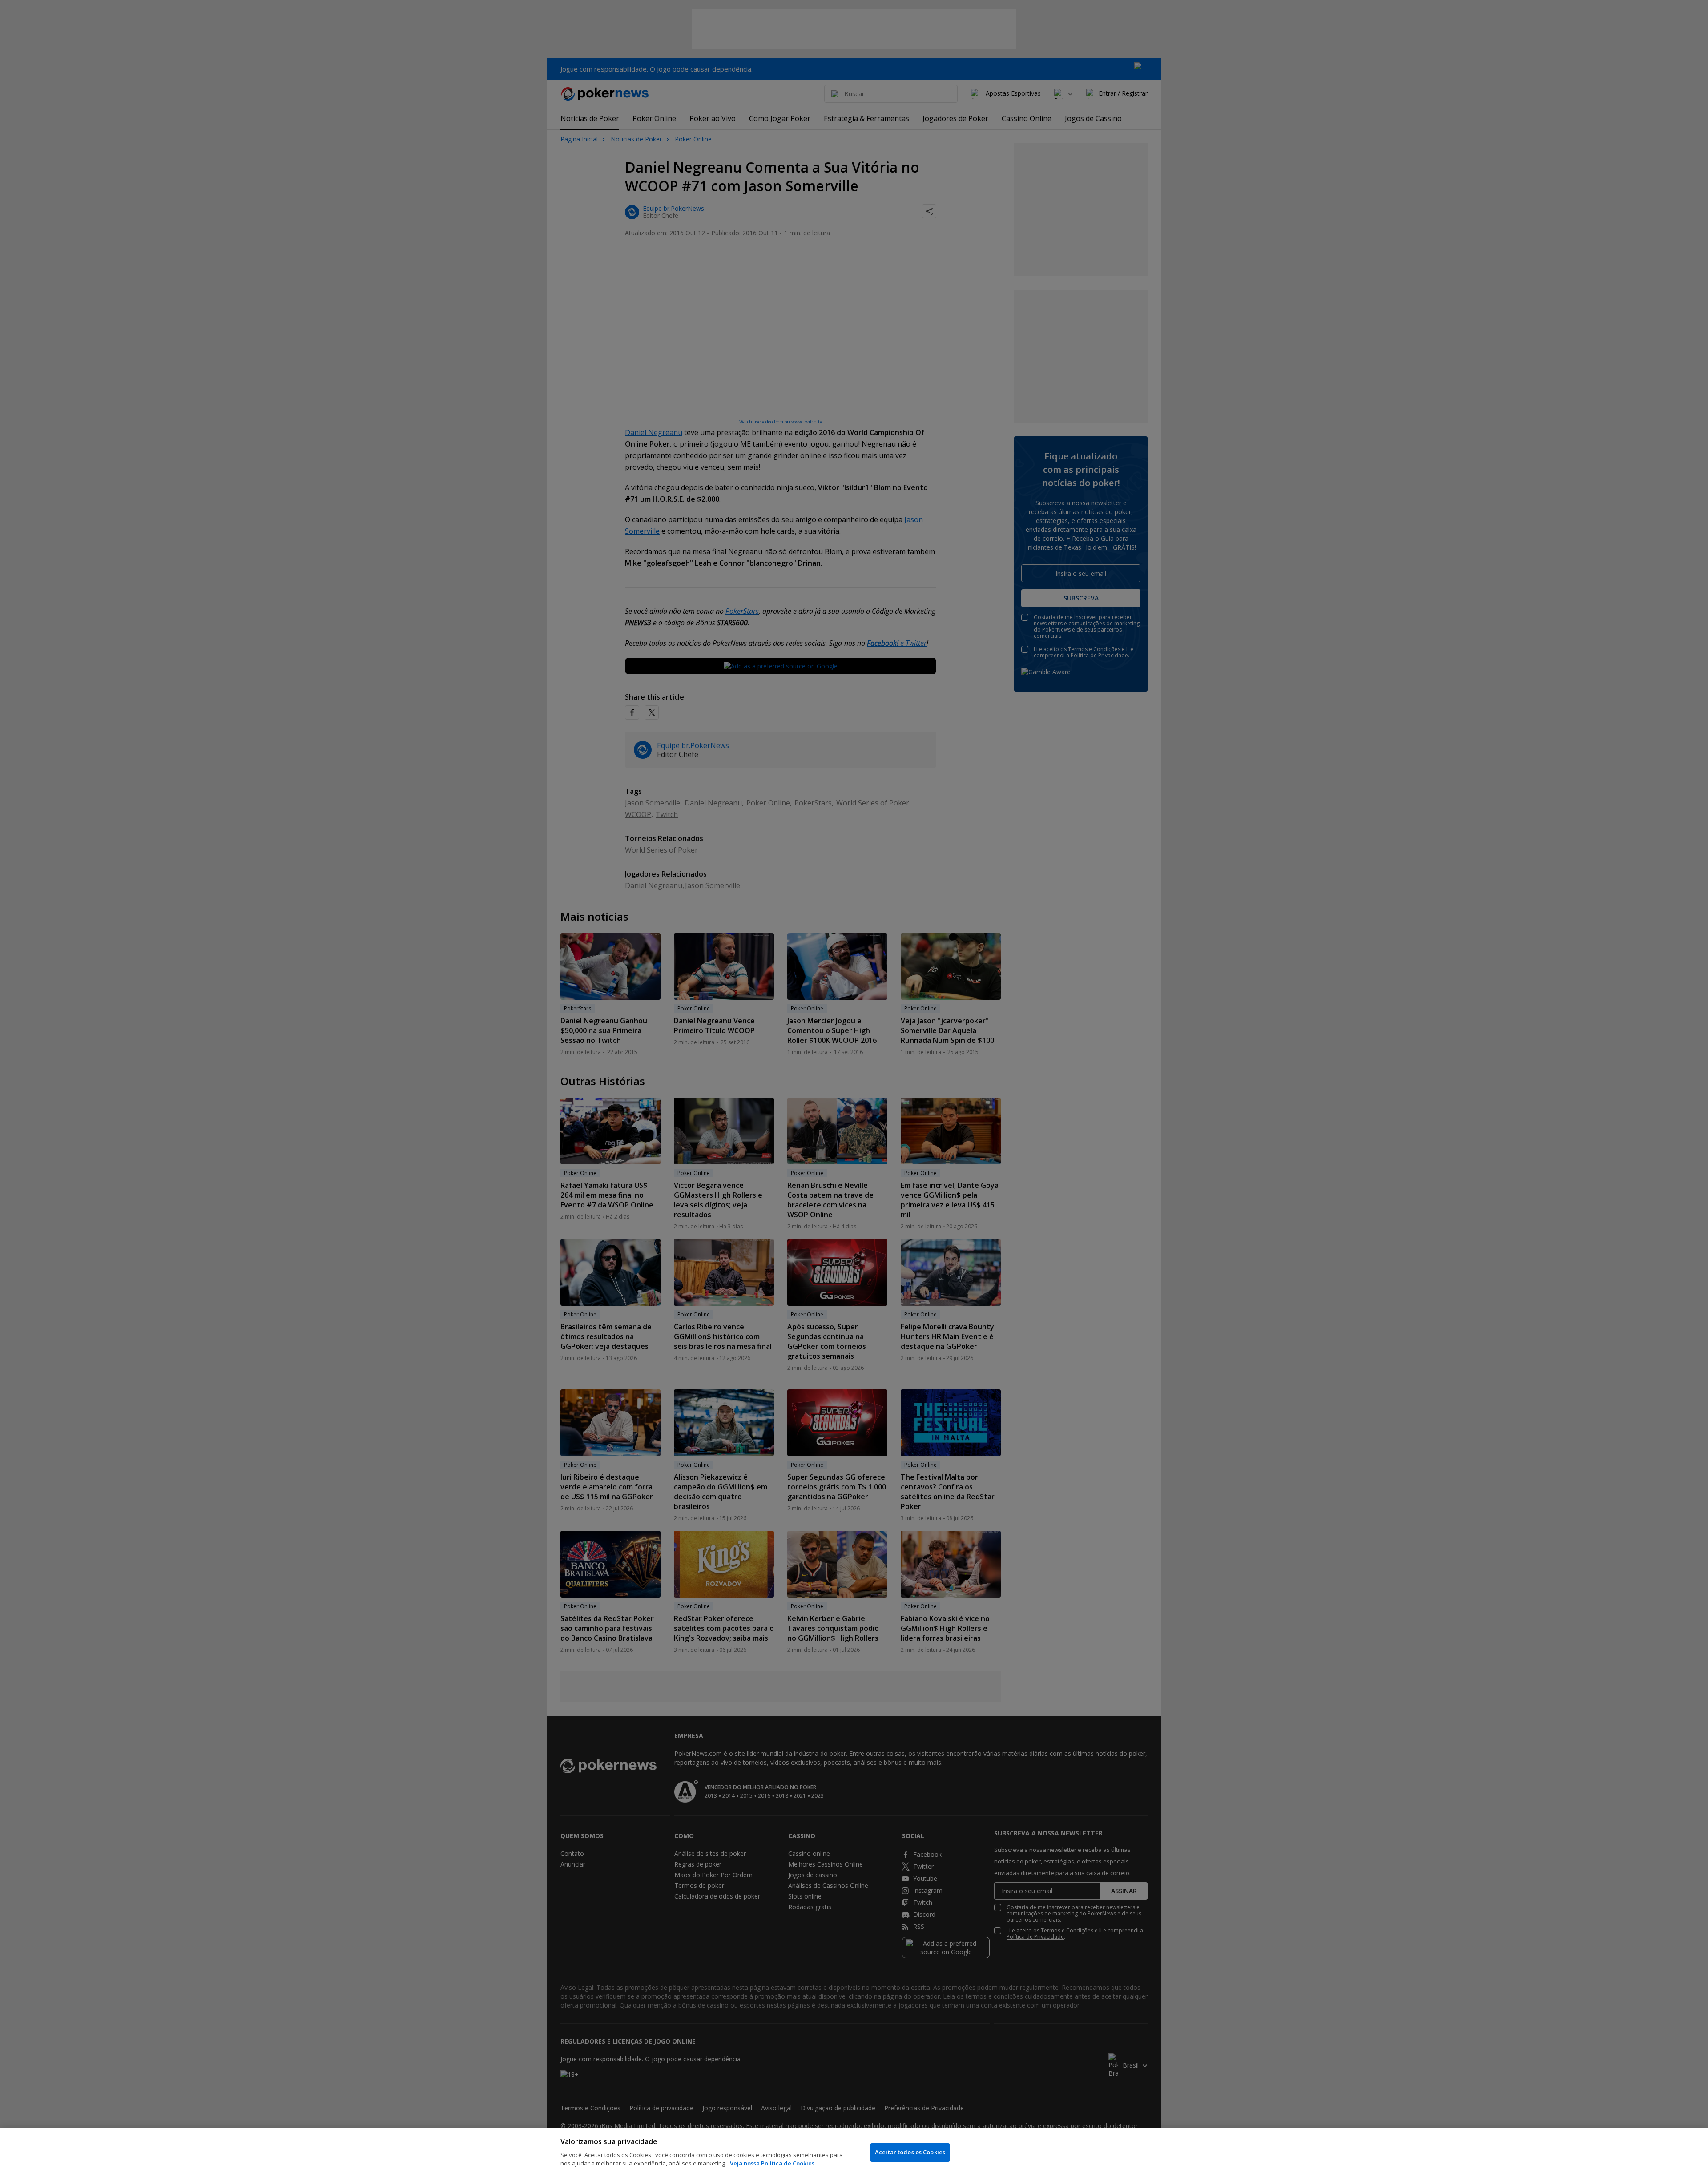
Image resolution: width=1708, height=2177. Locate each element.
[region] (854, 2153)
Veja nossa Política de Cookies (772, 2163)
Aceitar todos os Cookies (910, 2152)
